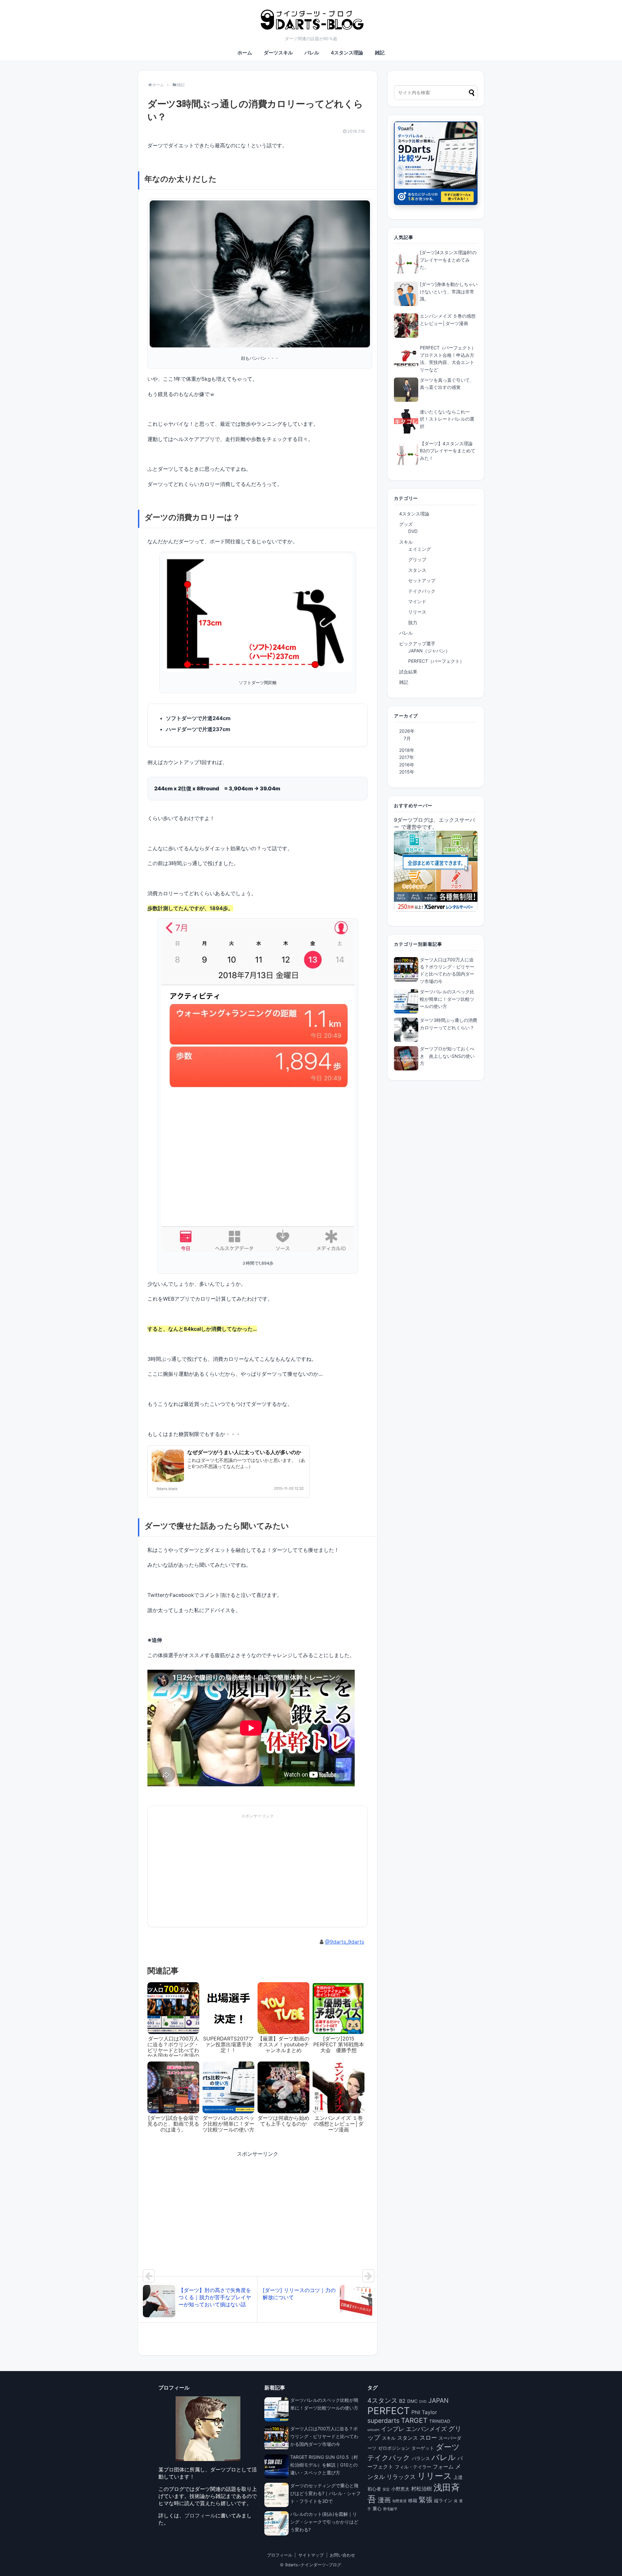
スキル (406, 542)
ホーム (245, 53)
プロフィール (200, 2515)
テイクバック (422, 591)
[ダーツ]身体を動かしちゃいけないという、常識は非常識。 (449, 291)
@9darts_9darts (345, 1942)
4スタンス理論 (347, 53)
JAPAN (438, 2401)
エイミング (420, 549)
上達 (458, 2477)
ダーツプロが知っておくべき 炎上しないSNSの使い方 (447, 1056)
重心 (377, 2509)
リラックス (401, 2477)
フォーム (443, 2467)
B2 (402, 2401)
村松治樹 (421, 2489)
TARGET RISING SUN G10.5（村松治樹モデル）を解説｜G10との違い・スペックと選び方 (324, 2465)
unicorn (373, 2430)
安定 (386, 2489)
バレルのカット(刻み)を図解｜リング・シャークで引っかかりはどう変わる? (324, 2522)
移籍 (413, 2501)
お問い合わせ (342, 2555)
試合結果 (408, 672)
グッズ (406, 524)
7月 (407, 738)
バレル (312, 53)
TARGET (414, 2420)
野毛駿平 (390, 2509)
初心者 (374, 2489)
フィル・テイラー (413, 2467)
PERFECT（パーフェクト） (436, 661)
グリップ (417, 559)
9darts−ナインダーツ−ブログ (313, 2565)
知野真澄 (399, 2501)
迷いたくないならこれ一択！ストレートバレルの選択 (447, 419)
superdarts (383, 2421)
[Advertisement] (202, 1873)
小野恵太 (400, 2489)
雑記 (380, 53)
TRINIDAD (440, 2421)
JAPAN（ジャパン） (429, 651)
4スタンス (382, 2401)
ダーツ (448, 2447)
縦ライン (443, 2501)
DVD (413, 531)
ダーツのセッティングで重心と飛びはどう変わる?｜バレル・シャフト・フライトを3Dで (325, 2493)
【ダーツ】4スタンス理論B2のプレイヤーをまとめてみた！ (448, 451)
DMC (412, 2401)
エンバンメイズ (426, 2429)
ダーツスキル (278, 53)
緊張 (426, 2500)
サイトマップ (311, 2555)
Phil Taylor (424, 2412)
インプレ (393, 2429)
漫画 (384, 2500)
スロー (428, 2437)
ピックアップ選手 (417, 644)
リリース (417, 612)
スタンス (417, 570)
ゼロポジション (394, 2448)
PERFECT (389, 2411)
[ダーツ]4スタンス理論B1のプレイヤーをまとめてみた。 (448, 260)
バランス (421, 2458)
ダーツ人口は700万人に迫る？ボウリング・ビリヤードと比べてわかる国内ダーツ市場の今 (324, 2436)
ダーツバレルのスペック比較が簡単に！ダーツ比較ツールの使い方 (447, 999)
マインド (417, 601)
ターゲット (423, 2448)
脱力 (413, 622)
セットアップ (422, 580)
